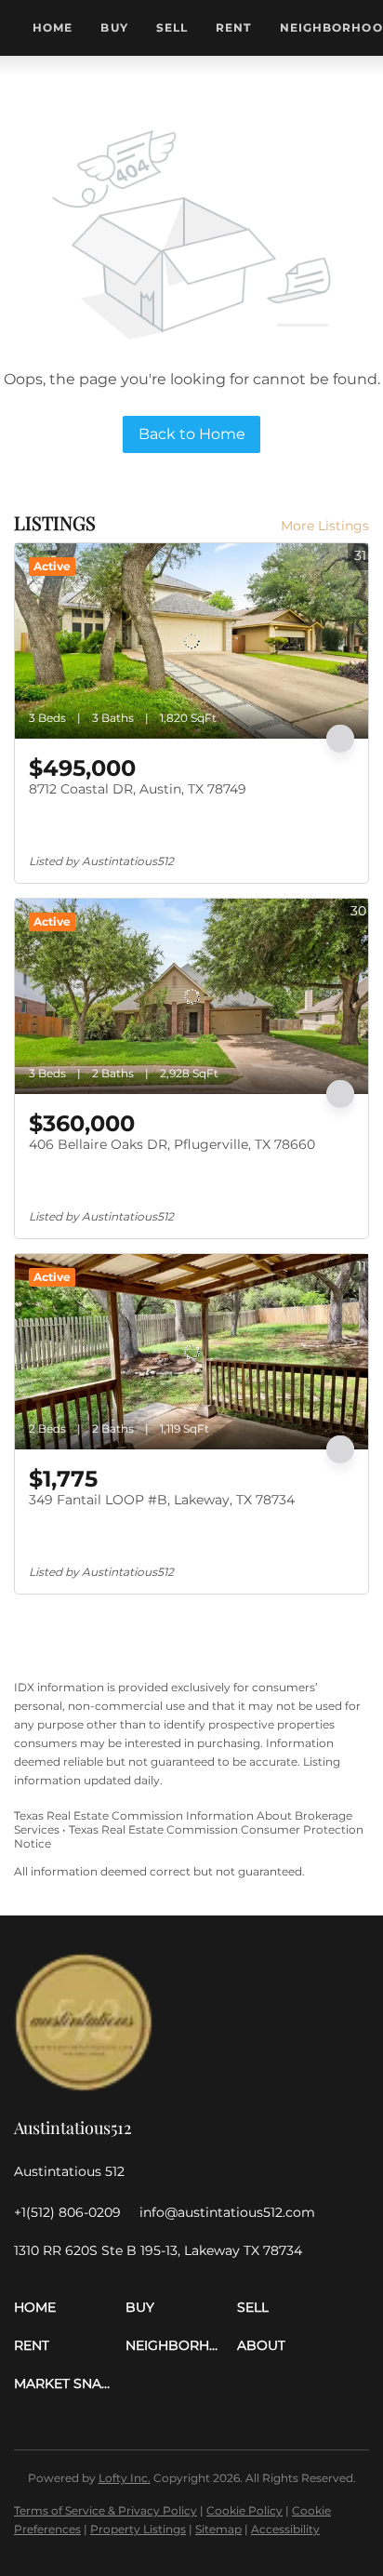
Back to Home (192, 434)
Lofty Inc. (125, 2478)
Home (53, 27)
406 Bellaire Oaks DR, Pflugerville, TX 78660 (172, 1144)
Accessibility (285, 2529)
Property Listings (138, 2529)
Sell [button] (172, 27)
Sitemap (218, 2529)
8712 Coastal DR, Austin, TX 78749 (138, 789)
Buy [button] (114, 27)
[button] (70, 2308)
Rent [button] (233, 27)
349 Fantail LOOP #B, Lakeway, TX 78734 (162, 1500)
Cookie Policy (244, 2510)
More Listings (325, 526)
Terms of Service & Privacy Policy (106, 2510)
